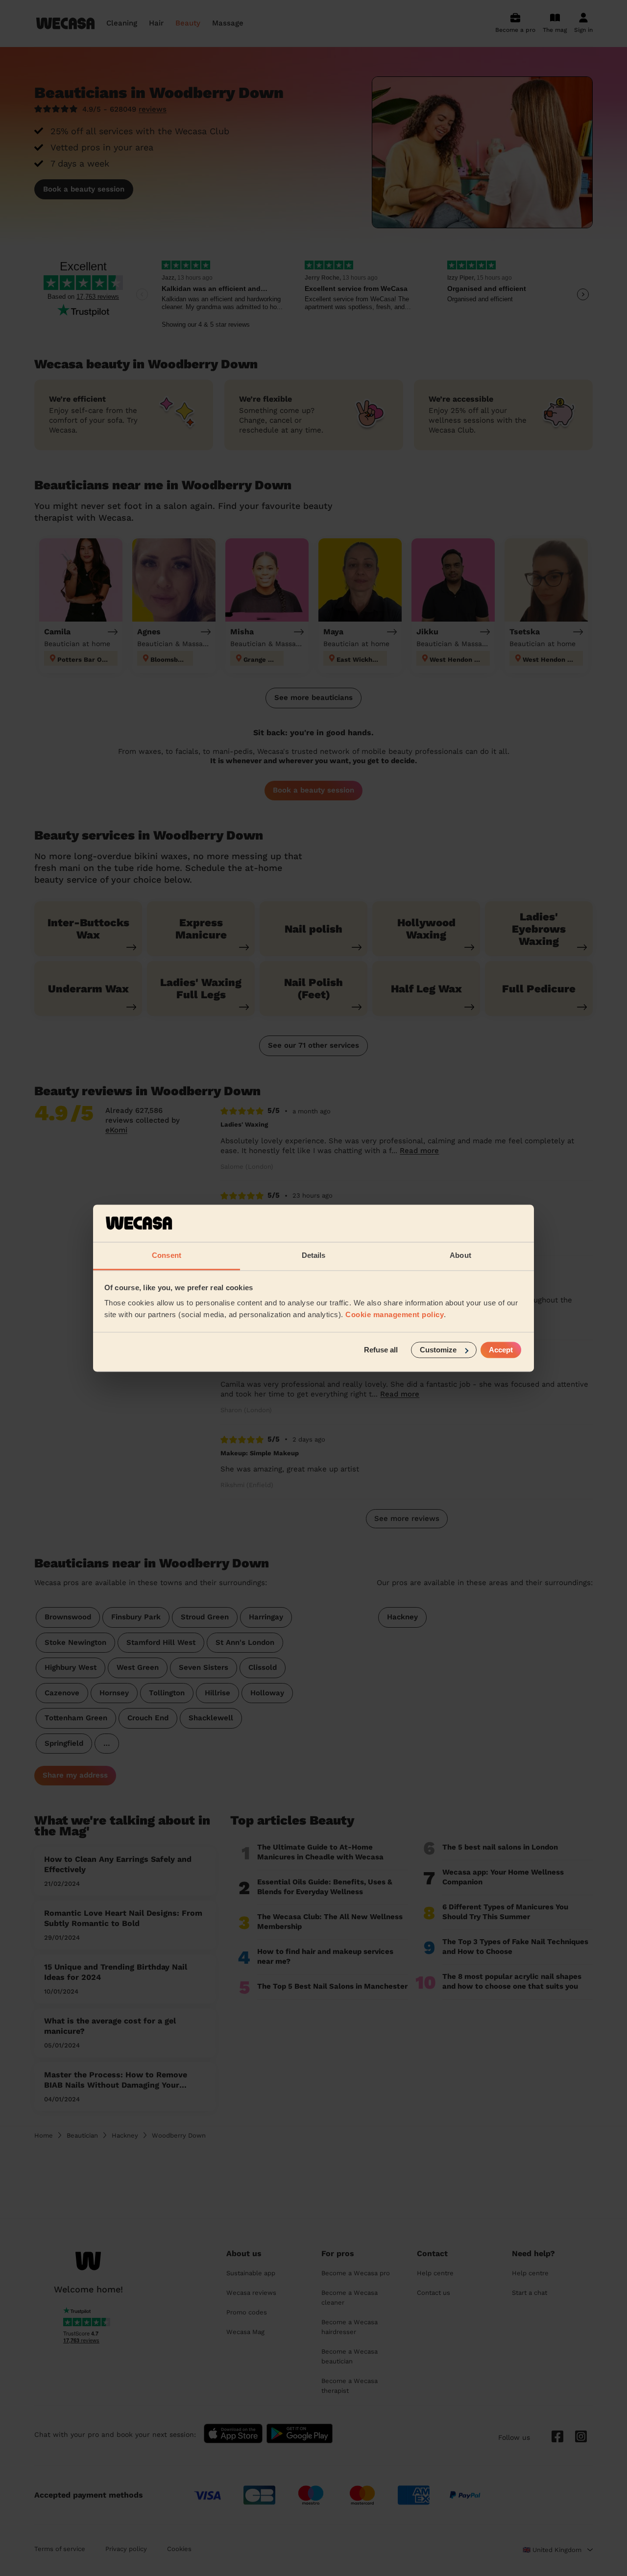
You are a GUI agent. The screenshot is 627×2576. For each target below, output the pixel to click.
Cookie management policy (395, 1315)
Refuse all (381, 1350)
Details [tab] (314, 1256)
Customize (438, 1350)
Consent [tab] (167, 1256)
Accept (501, 1350)
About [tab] (460, 1256)
